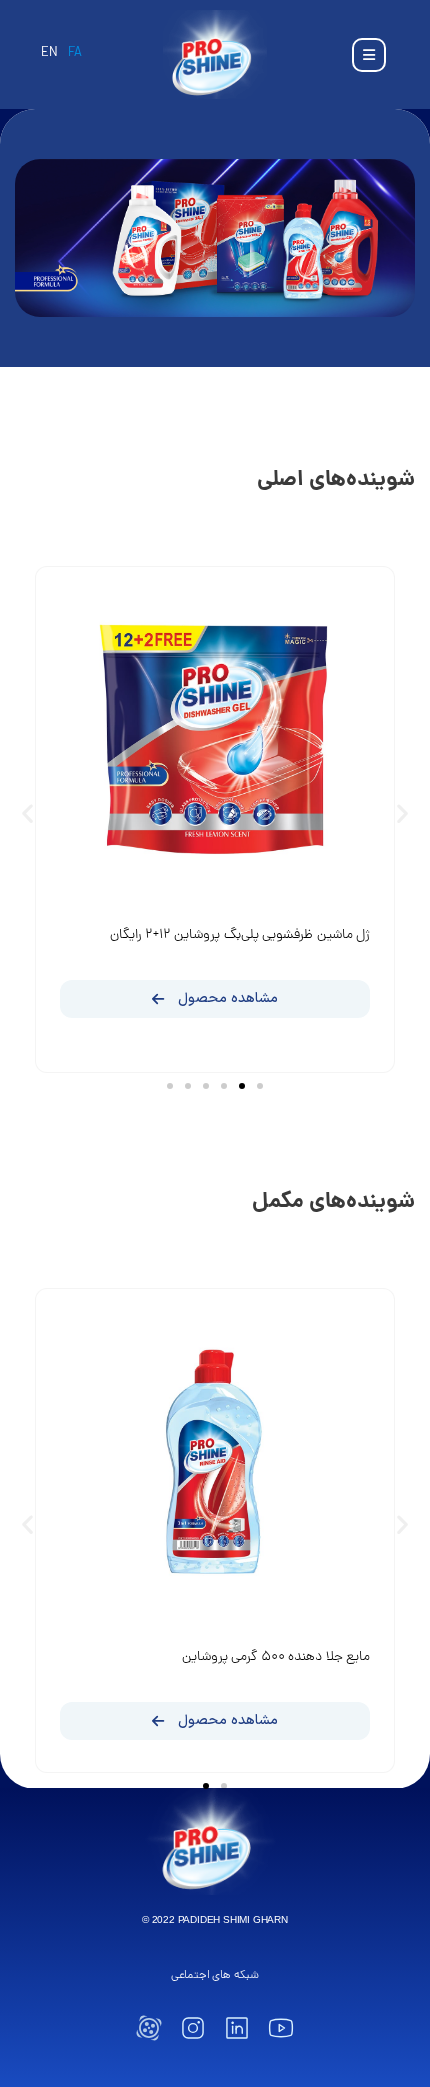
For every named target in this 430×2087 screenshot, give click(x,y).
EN (49, 53)
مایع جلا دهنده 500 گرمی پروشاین (276, 1657)
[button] (27, 812)
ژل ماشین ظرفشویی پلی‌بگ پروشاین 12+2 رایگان (240, 935)
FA (75, 53)
